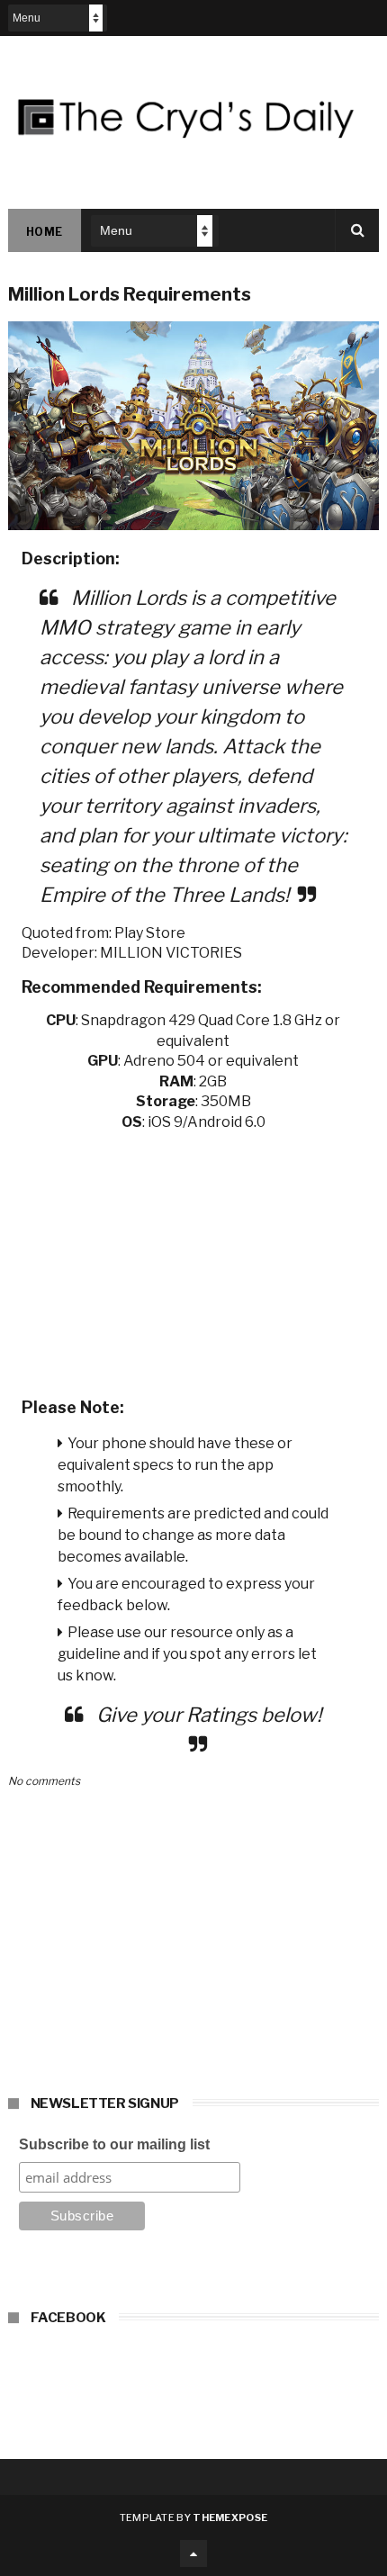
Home (45, 232)
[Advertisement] (194, 1258)
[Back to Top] (193, 2553)
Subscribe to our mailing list (114, 2144)
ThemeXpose (230, 2517)
